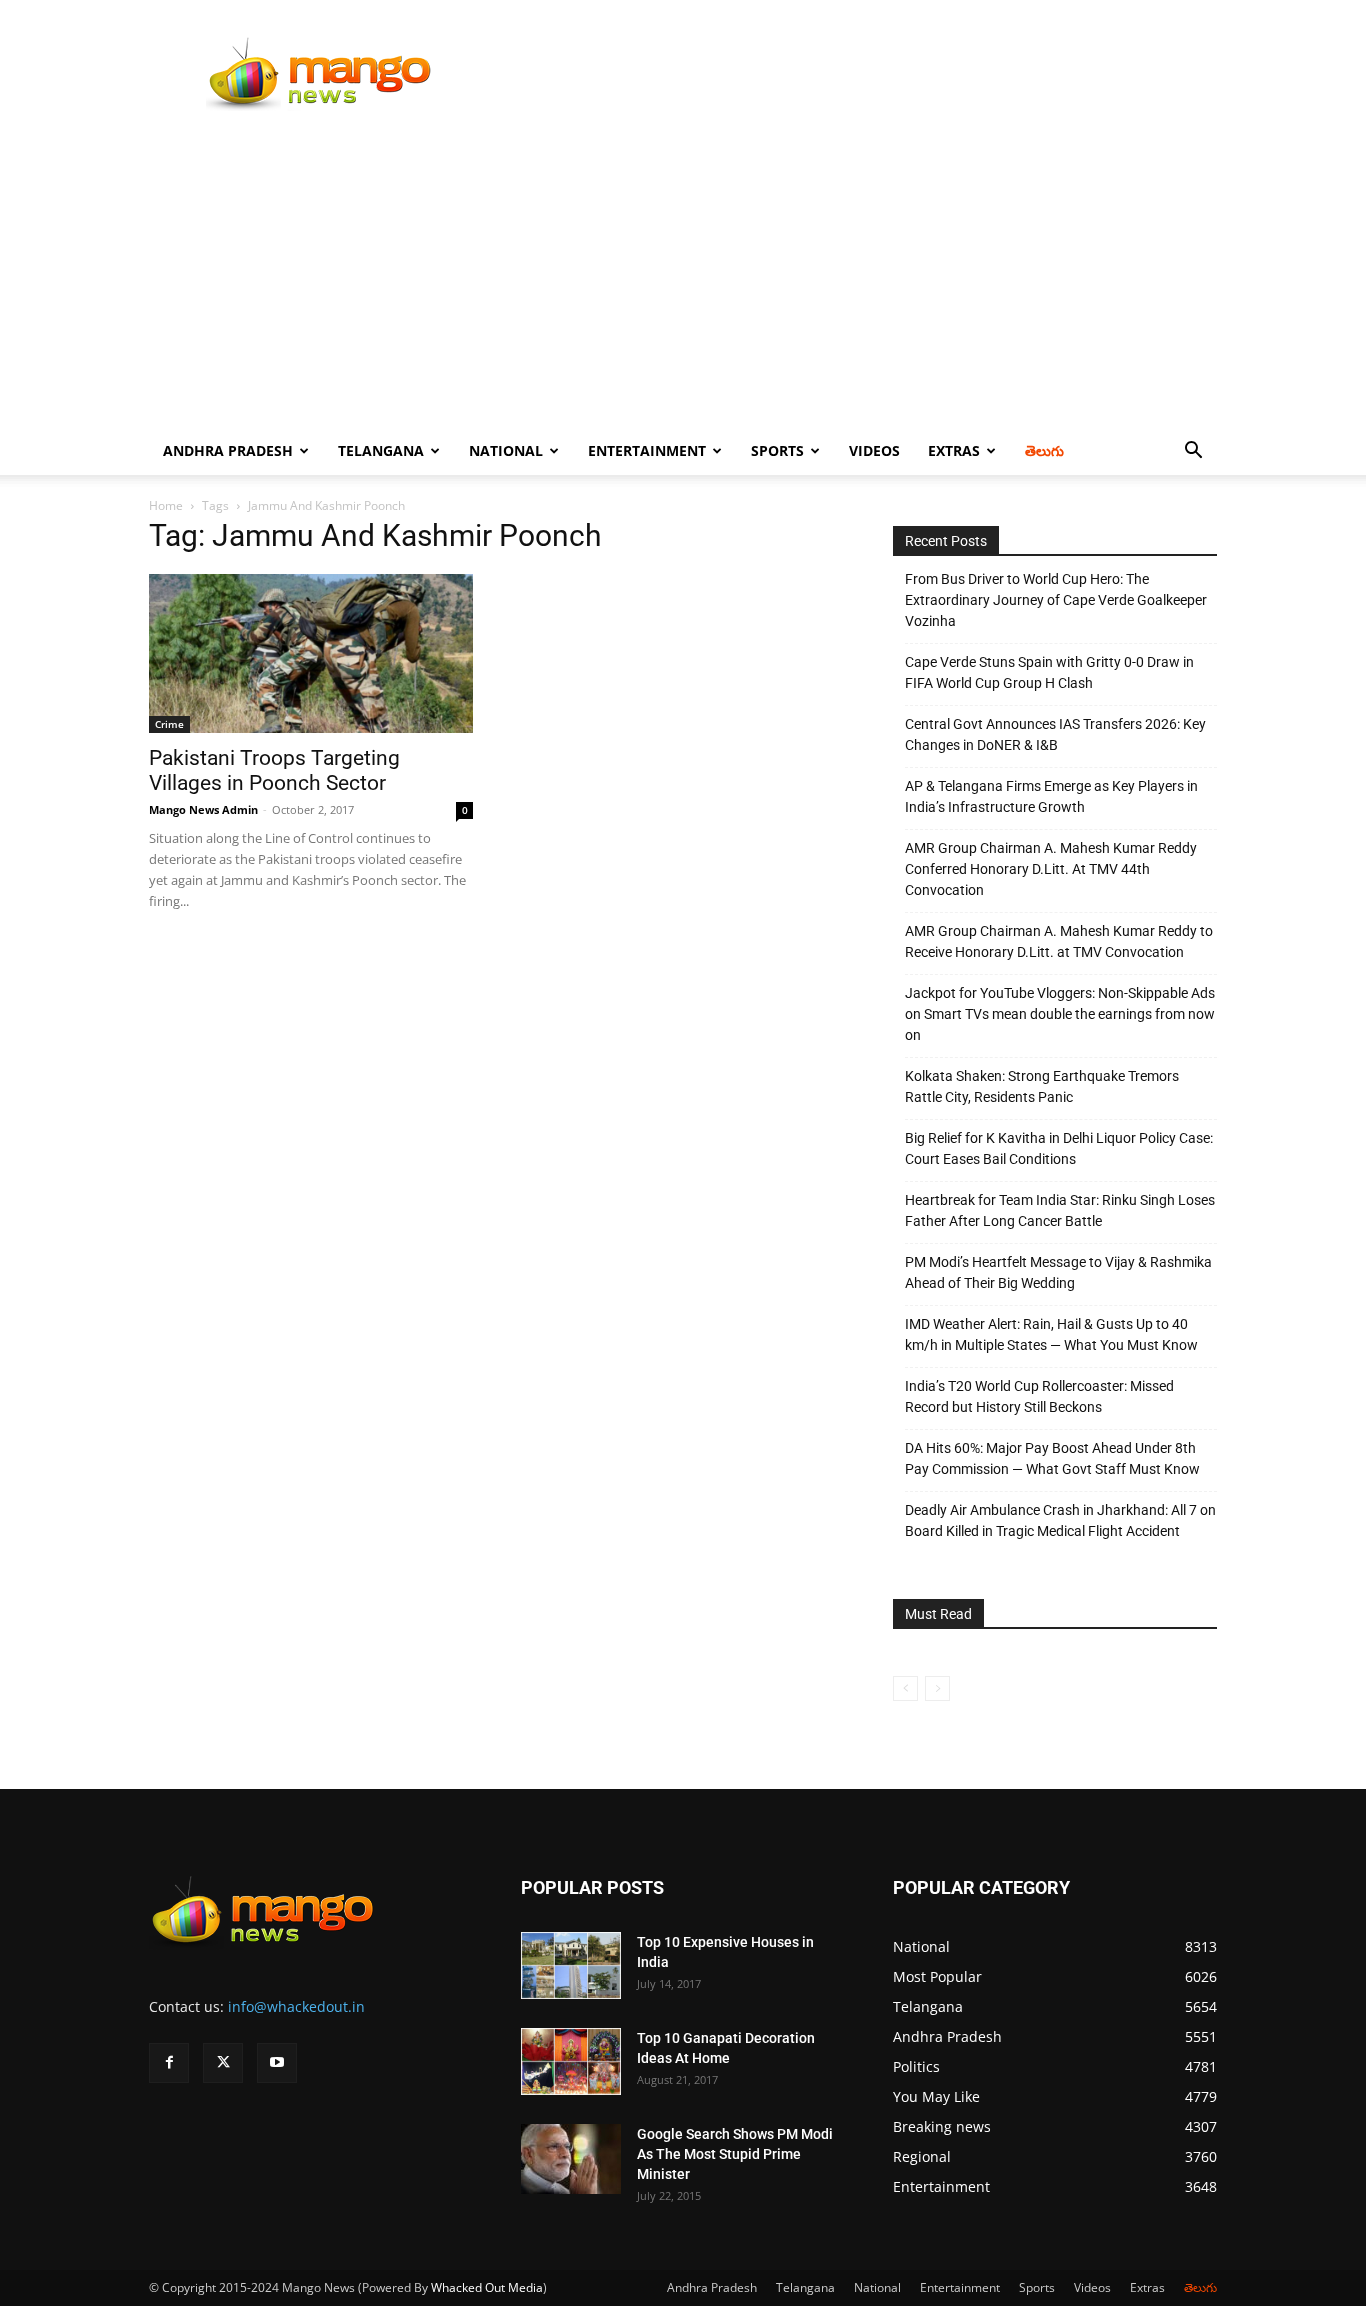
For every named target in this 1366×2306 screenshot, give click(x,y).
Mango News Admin (203, 809)
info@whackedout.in (296, 2006)
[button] (1193, 452)
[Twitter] (223, 2063)
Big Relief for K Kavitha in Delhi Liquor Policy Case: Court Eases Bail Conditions (1059, 1148)
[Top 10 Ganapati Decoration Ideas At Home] (571, 2061)
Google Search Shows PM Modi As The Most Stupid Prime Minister (735, 2154)
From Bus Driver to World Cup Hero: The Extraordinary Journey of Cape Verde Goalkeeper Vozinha (1056, 600)
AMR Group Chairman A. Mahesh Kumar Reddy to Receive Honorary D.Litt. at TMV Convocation (1059, 941)
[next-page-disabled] (937, 1688)
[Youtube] (277, 2063)
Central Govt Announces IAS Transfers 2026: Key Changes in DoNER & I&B (1055, 734)
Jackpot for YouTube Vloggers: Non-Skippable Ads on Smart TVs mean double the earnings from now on (1060, 1014)
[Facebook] (169, 2063)
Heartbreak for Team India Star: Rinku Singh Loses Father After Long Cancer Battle (1060, 1210)
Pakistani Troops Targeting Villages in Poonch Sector (274, 770)
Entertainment (647, 450)
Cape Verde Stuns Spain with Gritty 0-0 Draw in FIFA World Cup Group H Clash (1049, 672)
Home (166, 505)
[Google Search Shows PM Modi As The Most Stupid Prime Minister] (571, 2159)
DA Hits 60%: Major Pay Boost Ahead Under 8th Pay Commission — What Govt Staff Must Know (1052, 1458)
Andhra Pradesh (228, 450)
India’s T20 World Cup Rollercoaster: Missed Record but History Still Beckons (1039, 1396)
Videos (874, 450)
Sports (777, 450)
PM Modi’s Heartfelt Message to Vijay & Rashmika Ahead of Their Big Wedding (1058, 1272)
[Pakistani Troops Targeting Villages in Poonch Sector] (311, 653)
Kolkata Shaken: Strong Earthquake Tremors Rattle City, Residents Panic (1042, 1086)
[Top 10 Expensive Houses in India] (571, 1965)
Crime (169, 724)
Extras (954, 450)
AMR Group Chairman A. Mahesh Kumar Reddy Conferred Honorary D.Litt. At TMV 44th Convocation (1051, 869)
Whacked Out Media (487, 2287)
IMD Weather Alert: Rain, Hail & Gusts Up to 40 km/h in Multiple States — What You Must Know (1051, 1334)
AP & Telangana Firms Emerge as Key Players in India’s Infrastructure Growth (1051, 796)
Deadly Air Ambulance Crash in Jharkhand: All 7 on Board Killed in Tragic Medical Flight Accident (1060, 1520)
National (506, 450)
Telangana (381, 450)
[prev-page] (905, 1688)
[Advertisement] (683, 277)
